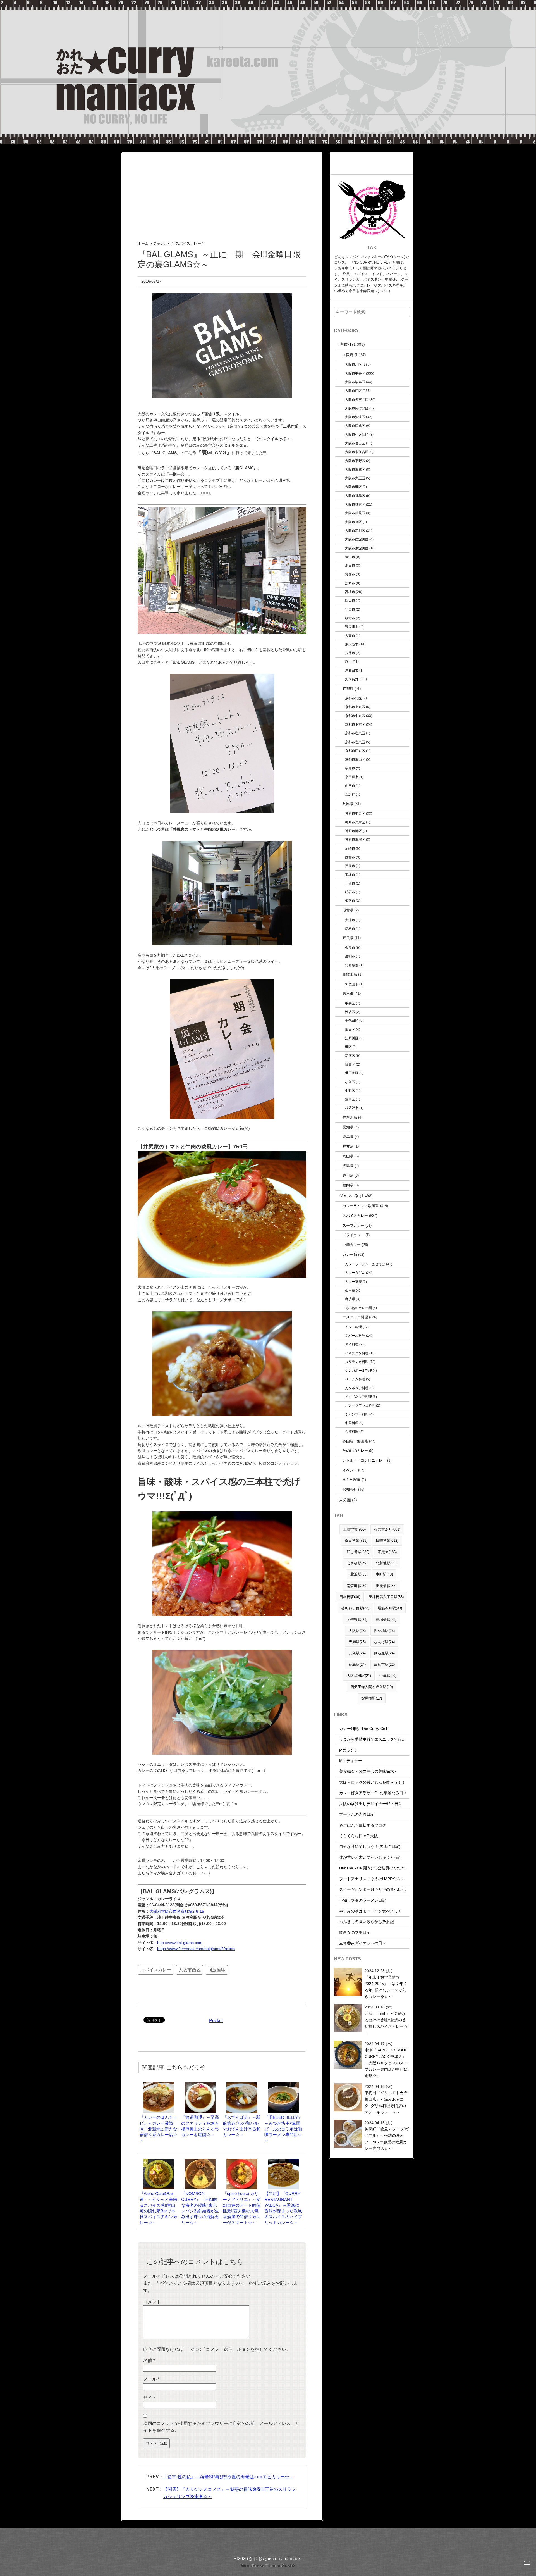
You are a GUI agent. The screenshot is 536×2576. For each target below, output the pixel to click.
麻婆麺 (350, 1299)
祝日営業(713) (356, 1540)
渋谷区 (350, 1012)
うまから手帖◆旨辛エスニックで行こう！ (376, 1739)
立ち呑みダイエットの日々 (363, 1943)
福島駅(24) (357, 1664)
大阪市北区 (353, 364)
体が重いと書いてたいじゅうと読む (370, 1857)
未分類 (345, 1500)
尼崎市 (350, 848)
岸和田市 (352, 670)
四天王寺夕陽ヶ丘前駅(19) (372, 1687)
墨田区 (350, 1029)
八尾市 (350, 653)
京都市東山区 (355, 759)
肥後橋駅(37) (386, 1586)
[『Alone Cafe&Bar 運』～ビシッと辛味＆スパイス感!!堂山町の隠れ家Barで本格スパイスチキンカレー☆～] (159, 2161)
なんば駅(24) (384, 1642)
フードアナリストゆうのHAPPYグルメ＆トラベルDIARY (389, 1879)
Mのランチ (349, 1750)
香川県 (348, 1175)
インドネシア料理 (358, 1397)
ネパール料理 (355, 1335)
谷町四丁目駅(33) (355, 1608)
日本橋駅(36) (350, 1597)
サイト (150, 2398)
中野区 (350, 1091)
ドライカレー (353, 1235)
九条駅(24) (357, 1653)
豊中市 (350, 557)
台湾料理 (352, 1432)
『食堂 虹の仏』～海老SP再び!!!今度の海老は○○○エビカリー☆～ (228, 2477)
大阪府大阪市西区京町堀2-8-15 (177, 1911)
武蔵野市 (352, 1108)
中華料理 (352, 1423)
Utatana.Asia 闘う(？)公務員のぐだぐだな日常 (380, 1868)
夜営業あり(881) (387, 1529)
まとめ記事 (352, 1480)
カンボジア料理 (357, 1388)
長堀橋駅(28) (386, 1620)
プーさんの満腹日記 (357, 1814)
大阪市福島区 (355, 382)
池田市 (350, 565)
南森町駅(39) (357, 1586)
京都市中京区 (355, 716)
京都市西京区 (355, 751)
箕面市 (350, 574)
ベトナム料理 (355, 1379)
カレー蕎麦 (353, 1282)
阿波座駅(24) (384, 1653)
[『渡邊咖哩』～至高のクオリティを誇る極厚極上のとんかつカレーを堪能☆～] (200, 2085)
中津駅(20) (388, 1676)
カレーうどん (355, 1273)
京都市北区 (353, 698)
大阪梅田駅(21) (359, 1676)
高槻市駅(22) (384, 1664)
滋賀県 (348, 910)
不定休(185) (387, 1552)
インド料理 (353, 1327)
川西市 (350, 883)
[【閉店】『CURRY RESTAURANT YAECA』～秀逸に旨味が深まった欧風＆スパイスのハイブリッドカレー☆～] (283, 2161)
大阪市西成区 (355, 426)
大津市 (350, 920)
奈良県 (348, 938)
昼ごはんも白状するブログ (363, 1825)
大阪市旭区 (353, 522)
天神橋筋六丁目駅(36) (386, 1597)
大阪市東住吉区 (357, 452)
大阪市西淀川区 (357, 539)
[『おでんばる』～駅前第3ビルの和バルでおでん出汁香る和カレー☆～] (242, 2085)
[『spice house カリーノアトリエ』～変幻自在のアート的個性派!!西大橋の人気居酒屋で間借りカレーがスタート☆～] (242, 2161)
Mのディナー (351, 1761)
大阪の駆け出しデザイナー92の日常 (371, 1804)
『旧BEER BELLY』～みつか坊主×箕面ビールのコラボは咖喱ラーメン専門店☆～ (283, 2129)
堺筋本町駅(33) (390, 1608)
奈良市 (350, 948)
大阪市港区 (353, 487)
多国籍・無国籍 (355, 1441)
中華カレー (352, 1245)
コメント (152, 2302)
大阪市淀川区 (355, 531)
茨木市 (350, 583)
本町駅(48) (384, 1574)
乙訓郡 (350, 794)
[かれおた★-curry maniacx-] (268, 3)
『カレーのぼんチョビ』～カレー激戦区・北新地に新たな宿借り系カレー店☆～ (158, 2129)
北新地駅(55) (386, 1563)
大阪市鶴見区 (355, 513)
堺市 (348, 662)
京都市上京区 (355, 707)
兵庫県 (348, 804)
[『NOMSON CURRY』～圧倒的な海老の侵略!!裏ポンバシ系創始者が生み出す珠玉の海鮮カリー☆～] (200, 2161)
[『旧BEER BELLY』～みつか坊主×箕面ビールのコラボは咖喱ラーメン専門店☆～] (283, 2085)
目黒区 (350, 1064)
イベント (350, 1470)
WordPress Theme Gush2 (268, 2566)
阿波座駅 (217, 1970)
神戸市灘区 (353, 831)
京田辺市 (352, 777)
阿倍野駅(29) (357, 1620)
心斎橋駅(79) (357, 1563)
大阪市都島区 (355, 496)
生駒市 (350, 956)
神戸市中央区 (355, 813)
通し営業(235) (358, 1552)
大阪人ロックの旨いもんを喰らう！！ (372, 1782)
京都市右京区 (355, 733)
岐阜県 (348, 1137)
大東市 (350, 636)
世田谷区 (352, 1073)
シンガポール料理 (358, 1370)
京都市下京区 (355, 724)
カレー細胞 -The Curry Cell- (364, 1729)
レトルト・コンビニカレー (364, 1460)
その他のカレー (355, 1451)
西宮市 (350, 857)
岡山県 (348, 1156)
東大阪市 (352, 644)
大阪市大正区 (355, 478)
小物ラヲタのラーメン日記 (363, 1900)
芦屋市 (350, 866)
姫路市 (350, 901)
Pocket (216, 2021)
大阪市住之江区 (357, 434)
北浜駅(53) (359, 1574)
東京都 (348, 993)
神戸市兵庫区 (355, 822)
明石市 (350, 892)
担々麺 (350, 1290)
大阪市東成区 (355, 469)
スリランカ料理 (357, 1362)
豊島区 (350, 1099)
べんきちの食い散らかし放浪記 (367, 1922)
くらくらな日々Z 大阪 (359, 1836)
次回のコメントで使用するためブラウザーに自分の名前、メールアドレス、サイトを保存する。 (221, 2427)
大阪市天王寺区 (357, 400)
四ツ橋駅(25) (384, 1631)
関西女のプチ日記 (355, 1932)
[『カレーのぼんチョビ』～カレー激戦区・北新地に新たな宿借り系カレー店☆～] (159, 2085)
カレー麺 (350, 1254)
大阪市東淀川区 (357, 548)
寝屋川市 (352, 627)
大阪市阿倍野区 (357, 408)
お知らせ (350, 1489)
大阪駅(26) (357, 1631)
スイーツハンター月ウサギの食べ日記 (372, 1889)
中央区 (350, 1003)
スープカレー (353, 1225)
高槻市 (350, 592)
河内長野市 (353, 679)
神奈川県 (350, 1117)
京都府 (348, 689)
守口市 (350, 609)
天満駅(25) (357, 1642)
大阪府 (348, 355)
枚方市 (350, 618)
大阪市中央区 (355, 373)
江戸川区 (352, 1038)
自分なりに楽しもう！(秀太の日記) (370, 1846)
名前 (149, 2361)
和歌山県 (350, 974)
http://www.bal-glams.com (180, 1943)
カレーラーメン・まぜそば (365, 1264)
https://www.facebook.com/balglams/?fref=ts (196, 1949)
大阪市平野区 (355, 461)
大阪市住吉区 (355, 443)
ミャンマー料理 (357, 1414)
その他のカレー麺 (358, 1308)
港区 (348, 1047)
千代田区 (352, 1020)
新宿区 (350, 1056)
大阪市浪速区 (355, 417)
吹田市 (350, 600)
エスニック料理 (355, 1317)
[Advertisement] (222, 192)
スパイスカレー (156, 1970)
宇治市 (350, 768)
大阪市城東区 (355, 504)
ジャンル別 (349, 1196)
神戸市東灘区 (355, 839)
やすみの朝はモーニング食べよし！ (370, 1911)
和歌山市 (352, 984)
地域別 (345, 344)
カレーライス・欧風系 (361, 1206)
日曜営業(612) (387, 1540)
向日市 (350, 786)
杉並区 (350, 1082)
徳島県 (348, 1166)
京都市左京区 (355, 742)
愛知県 (348, 1127)
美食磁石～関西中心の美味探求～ (368, 1771)
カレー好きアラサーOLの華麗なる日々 (373, 1793)
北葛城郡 (352, 965)
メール (151, 2379)
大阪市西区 (190, 1970)
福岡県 (348, 1185)
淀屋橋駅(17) (372, 1698)
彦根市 (350, 929)
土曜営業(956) (354, 1529)
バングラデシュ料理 (360, 1405)
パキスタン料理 (357, 1353)
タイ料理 (352, 1344)
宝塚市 (350, 875)
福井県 (348, 1146)
